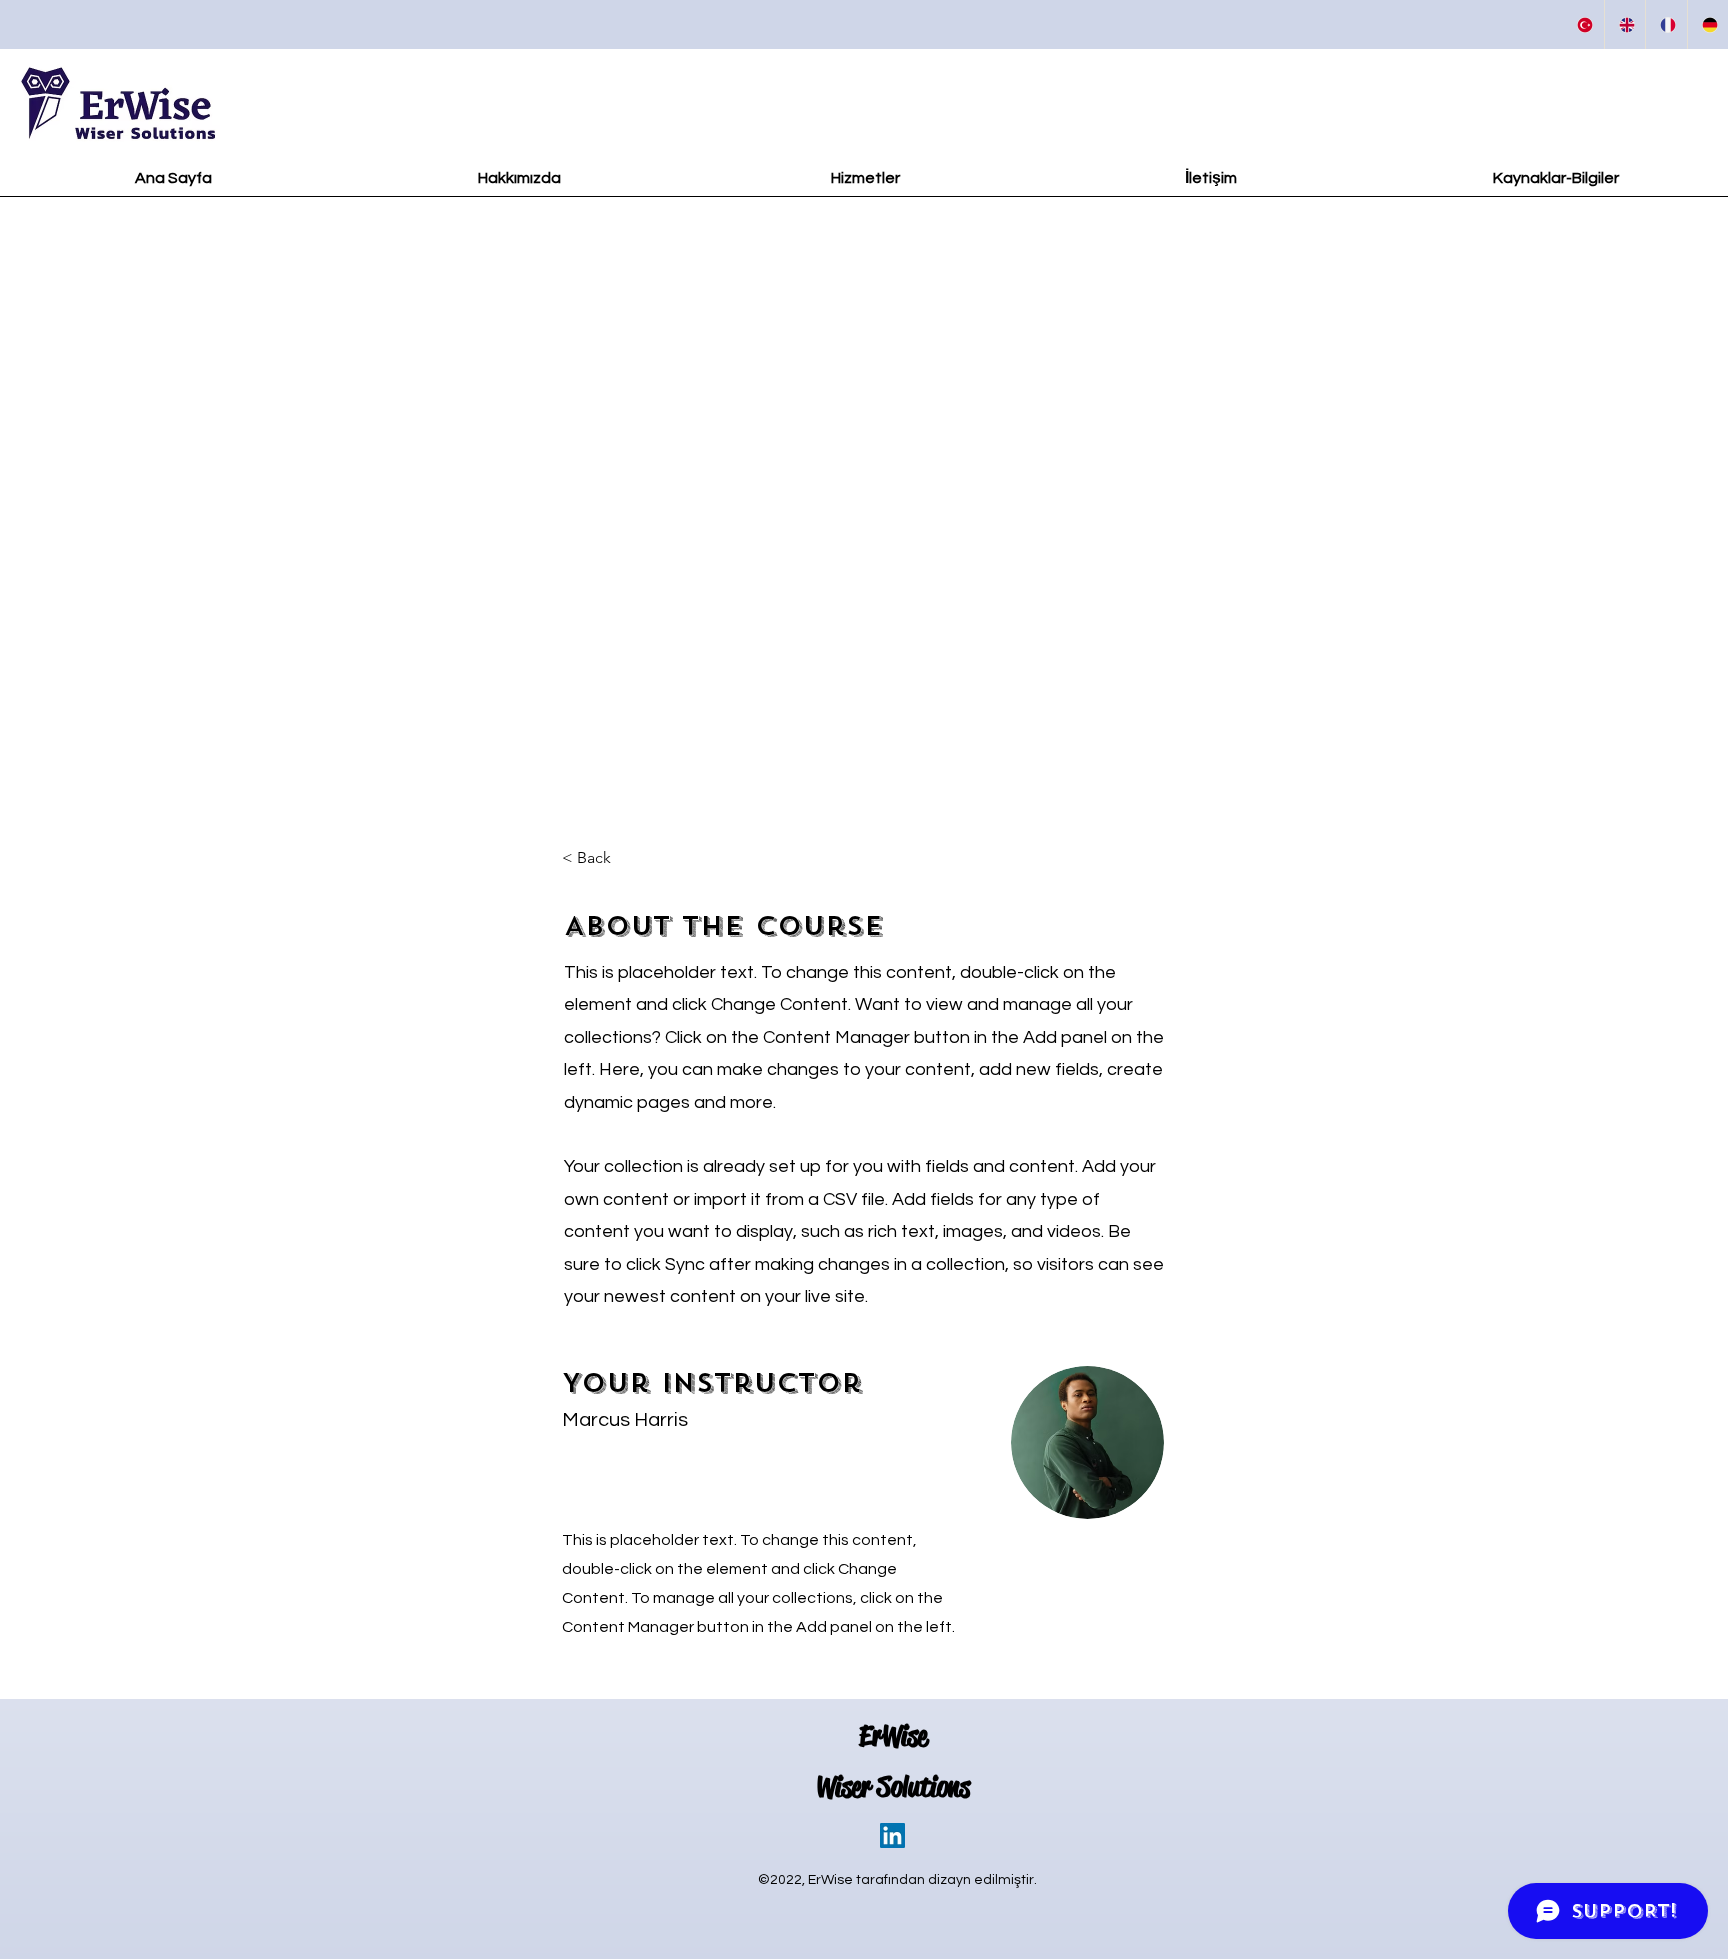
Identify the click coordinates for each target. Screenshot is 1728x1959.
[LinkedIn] (892, 1835)
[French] (1666, 24)
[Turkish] (1583, 24)
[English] (1625, 24)
